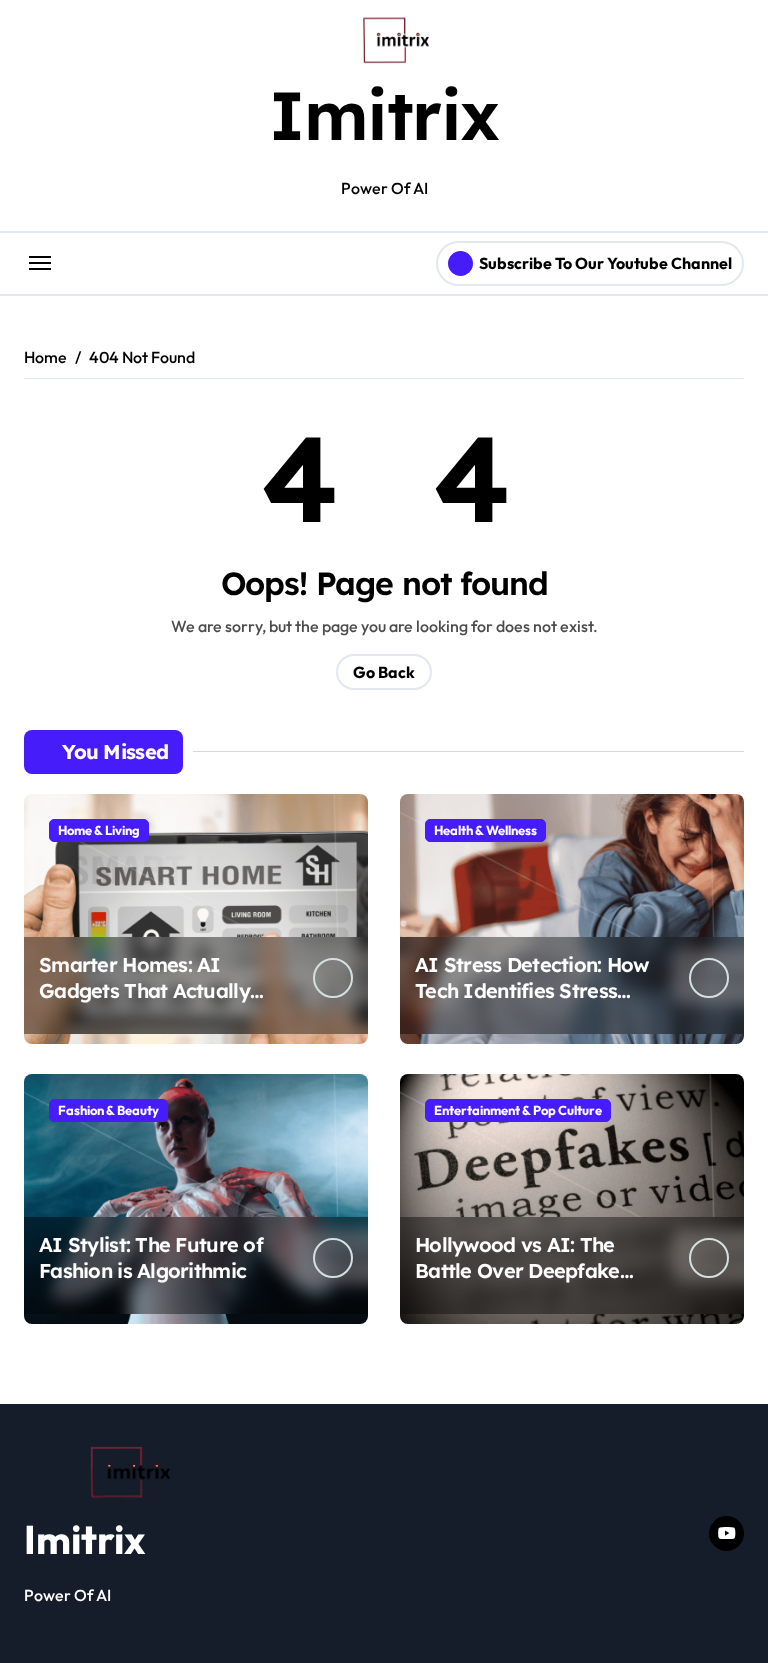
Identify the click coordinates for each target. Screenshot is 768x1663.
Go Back (384, 672)
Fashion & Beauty (108, 1110)
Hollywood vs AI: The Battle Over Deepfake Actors (517, 1270)
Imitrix (384, 114)
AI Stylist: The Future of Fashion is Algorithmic (151, 1257)
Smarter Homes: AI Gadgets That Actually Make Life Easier (144, 990)
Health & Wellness (485, 830)
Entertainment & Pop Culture (518, 1110)
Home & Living (99, 830)
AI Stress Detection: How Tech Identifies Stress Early (532, 990)
